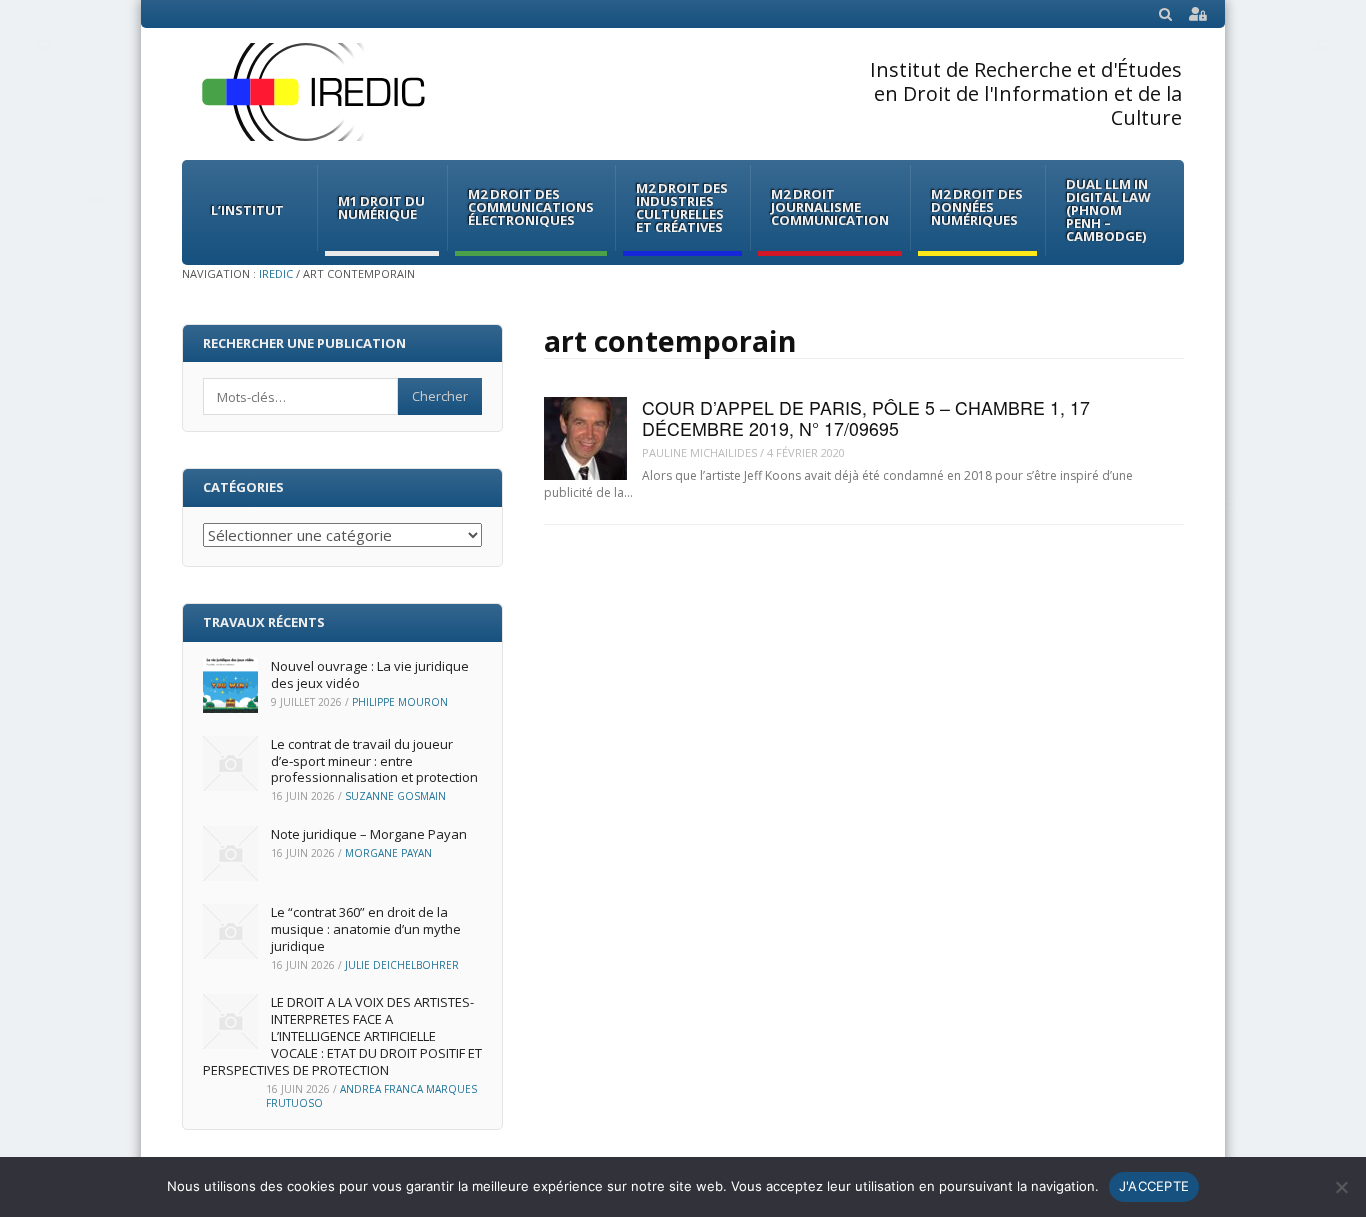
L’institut (247, 210)
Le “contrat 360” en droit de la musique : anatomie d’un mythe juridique (366, 929)
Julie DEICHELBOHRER (402, 965)
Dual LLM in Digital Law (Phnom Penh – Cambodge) (1108, 210)
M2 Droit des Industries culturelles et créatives (682, 207)
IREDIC (276, 273)
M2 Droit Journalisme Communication (830, 207)
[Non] (1341, 1187)
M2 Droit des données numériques (977, 207)
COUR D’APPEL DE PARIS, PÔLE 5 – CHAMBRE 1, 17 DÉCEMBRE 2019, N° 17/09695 (866, 418)
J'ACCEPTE (1154, 1186)
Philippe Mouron (400, 702)
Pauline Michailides (699, 452)
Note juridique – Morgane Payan (369, 834)
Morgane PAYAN (388, 853)
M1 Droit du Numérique (381, 207)
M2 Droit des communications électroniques (531, 207)
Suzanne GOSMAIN (395, 796)
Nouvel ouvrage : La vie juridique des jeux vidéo (370, 674)
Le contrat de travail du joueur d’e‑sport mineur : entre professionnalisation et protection (374, 761)
